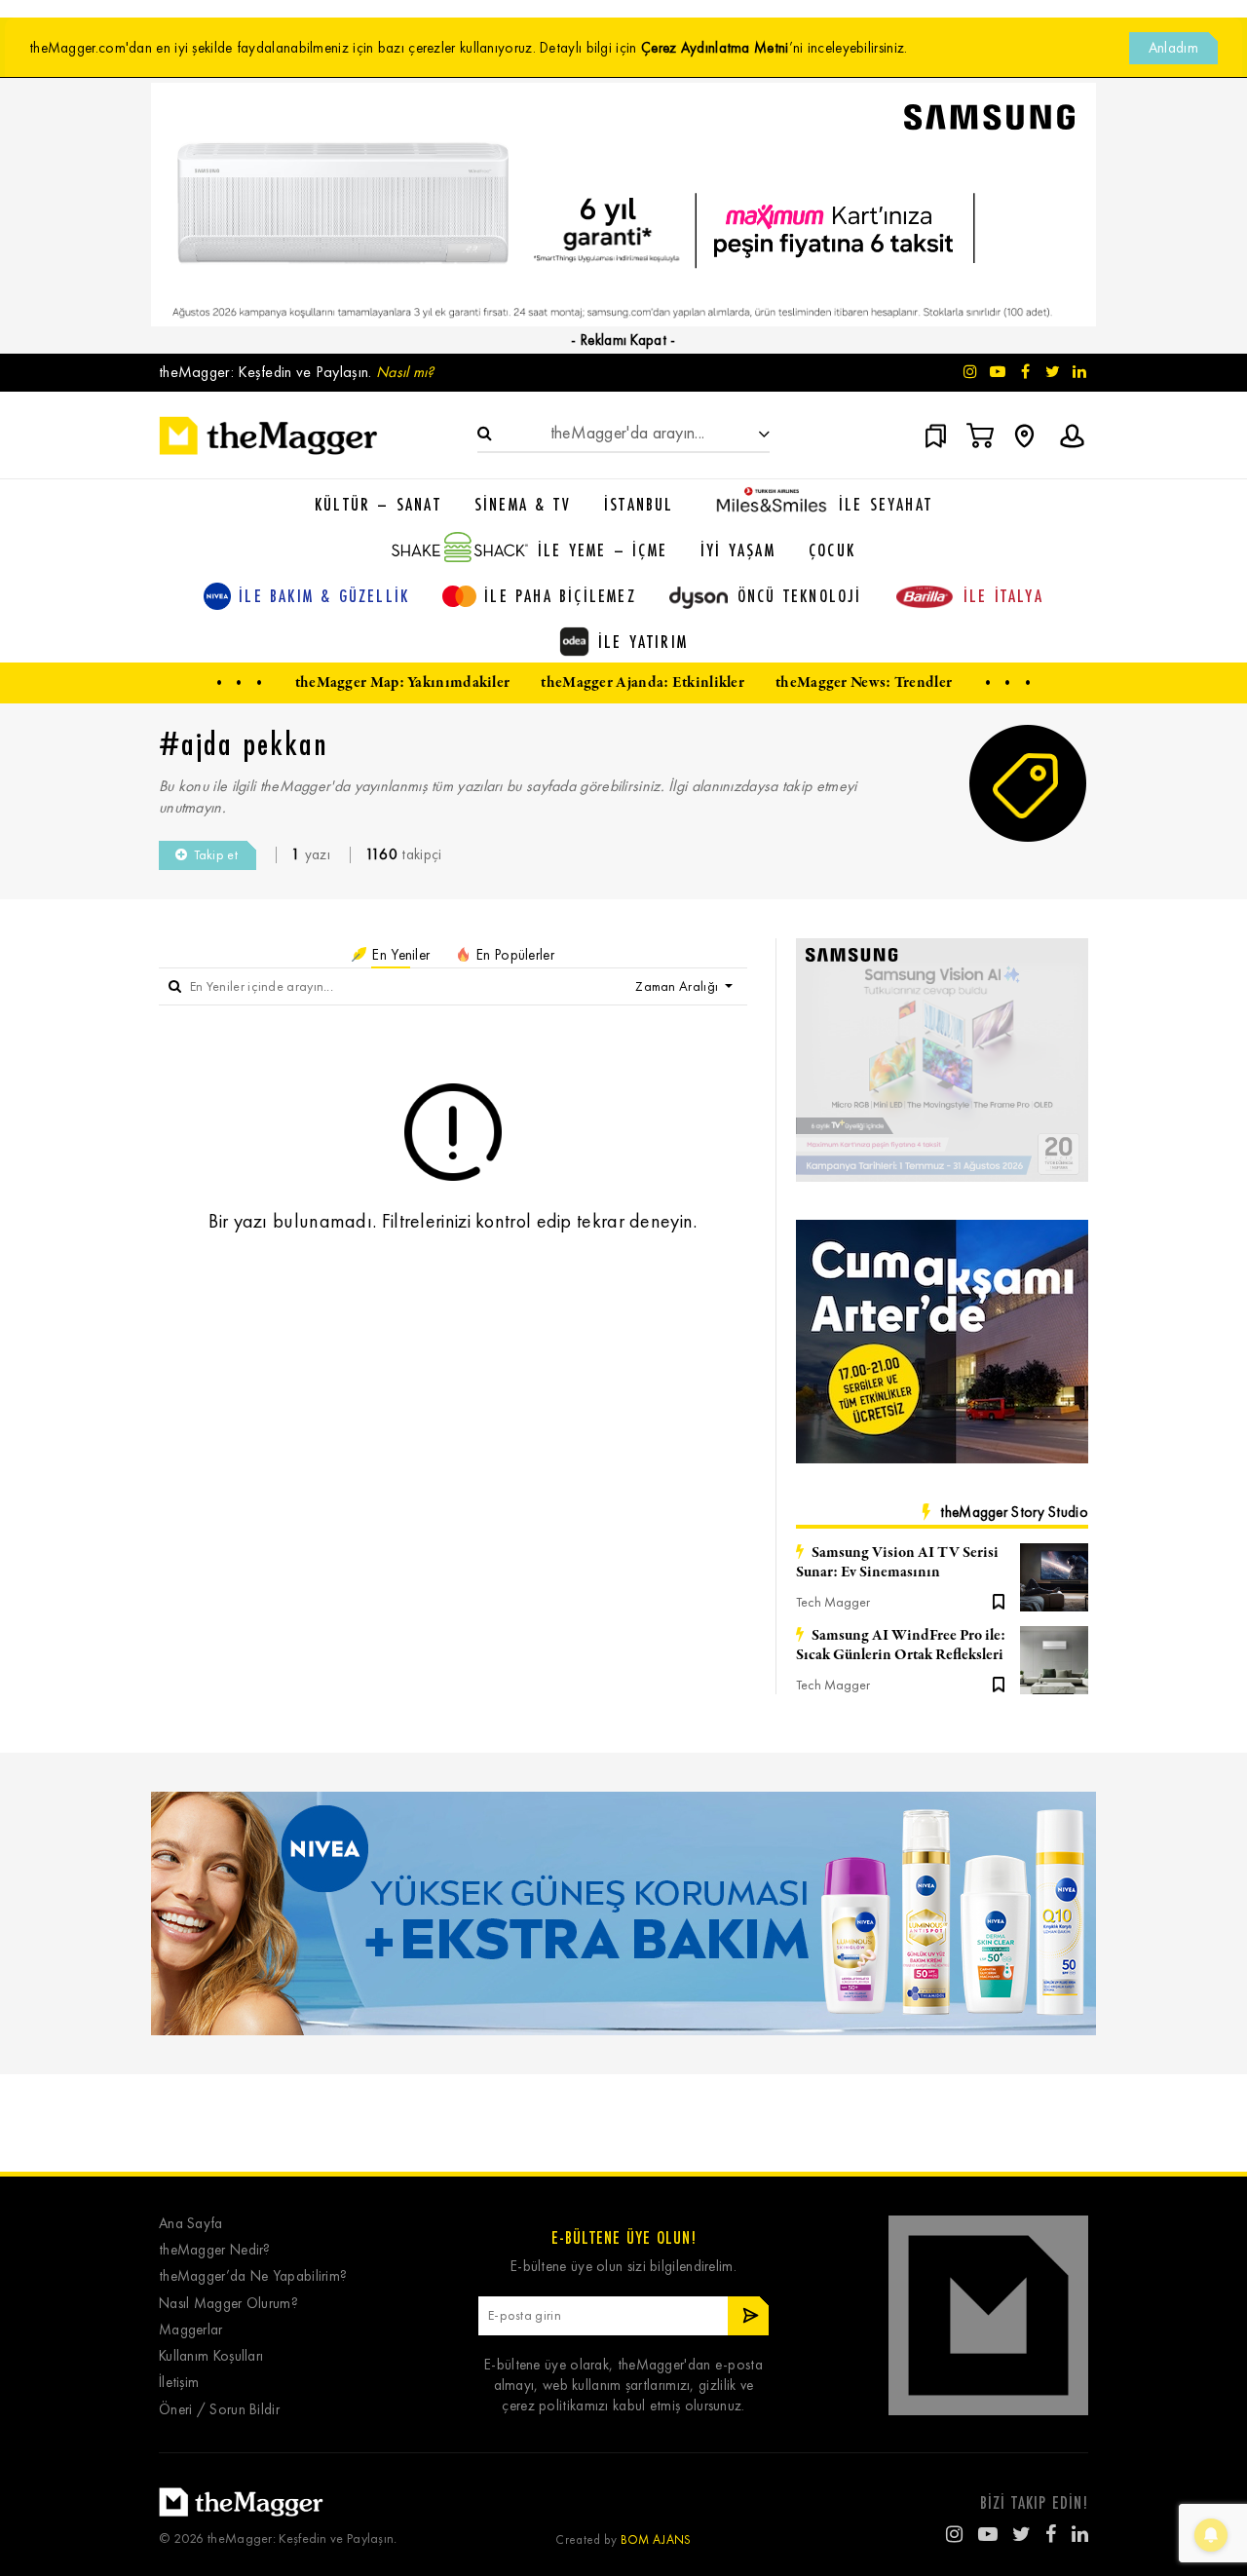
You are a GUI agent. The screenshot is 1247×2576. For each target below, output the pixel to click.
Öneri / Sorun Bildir (219, 2410)
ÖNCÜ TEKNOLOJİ (800, 595)
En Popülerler (513, 955)
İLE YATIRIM (643, 641)
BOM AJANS (656, 2539)
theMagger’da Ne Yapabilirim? (253, 2276)
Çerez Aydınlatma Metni (715, 48)
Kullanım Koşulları (211, 2356)
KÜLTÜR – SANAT (378, 504)
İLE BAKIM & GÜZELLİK (324, 595)
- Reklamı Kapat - (623, 340)
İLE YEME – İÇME (603, 549)
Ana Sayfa (191, 2224)
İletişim (179, 2383)
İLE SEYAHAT (886, 504)
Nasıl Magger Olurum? (228, 2304)
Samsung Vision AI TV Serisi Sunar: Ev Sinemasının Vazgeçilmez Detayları (897, 1563)
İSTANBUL (639, 504)
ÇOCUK (832, 549)
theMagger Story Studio (1014, 1512)
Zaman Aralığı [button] (678, 986)
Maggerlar (191, 2330)
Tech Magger (833, 1602)
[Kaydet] (999, 1600)
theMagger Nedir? (215, 2250)
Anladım (1173, 48)
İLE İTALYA (1003, 595)
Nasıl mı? (405, 372)
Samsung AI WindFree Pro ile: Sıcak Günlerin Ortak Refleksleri (901, 1646)
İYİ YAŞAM (738, 549)
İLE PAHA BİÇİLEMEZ (560, 595)
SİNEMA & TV (523, 504)
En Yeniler (399, 955)
